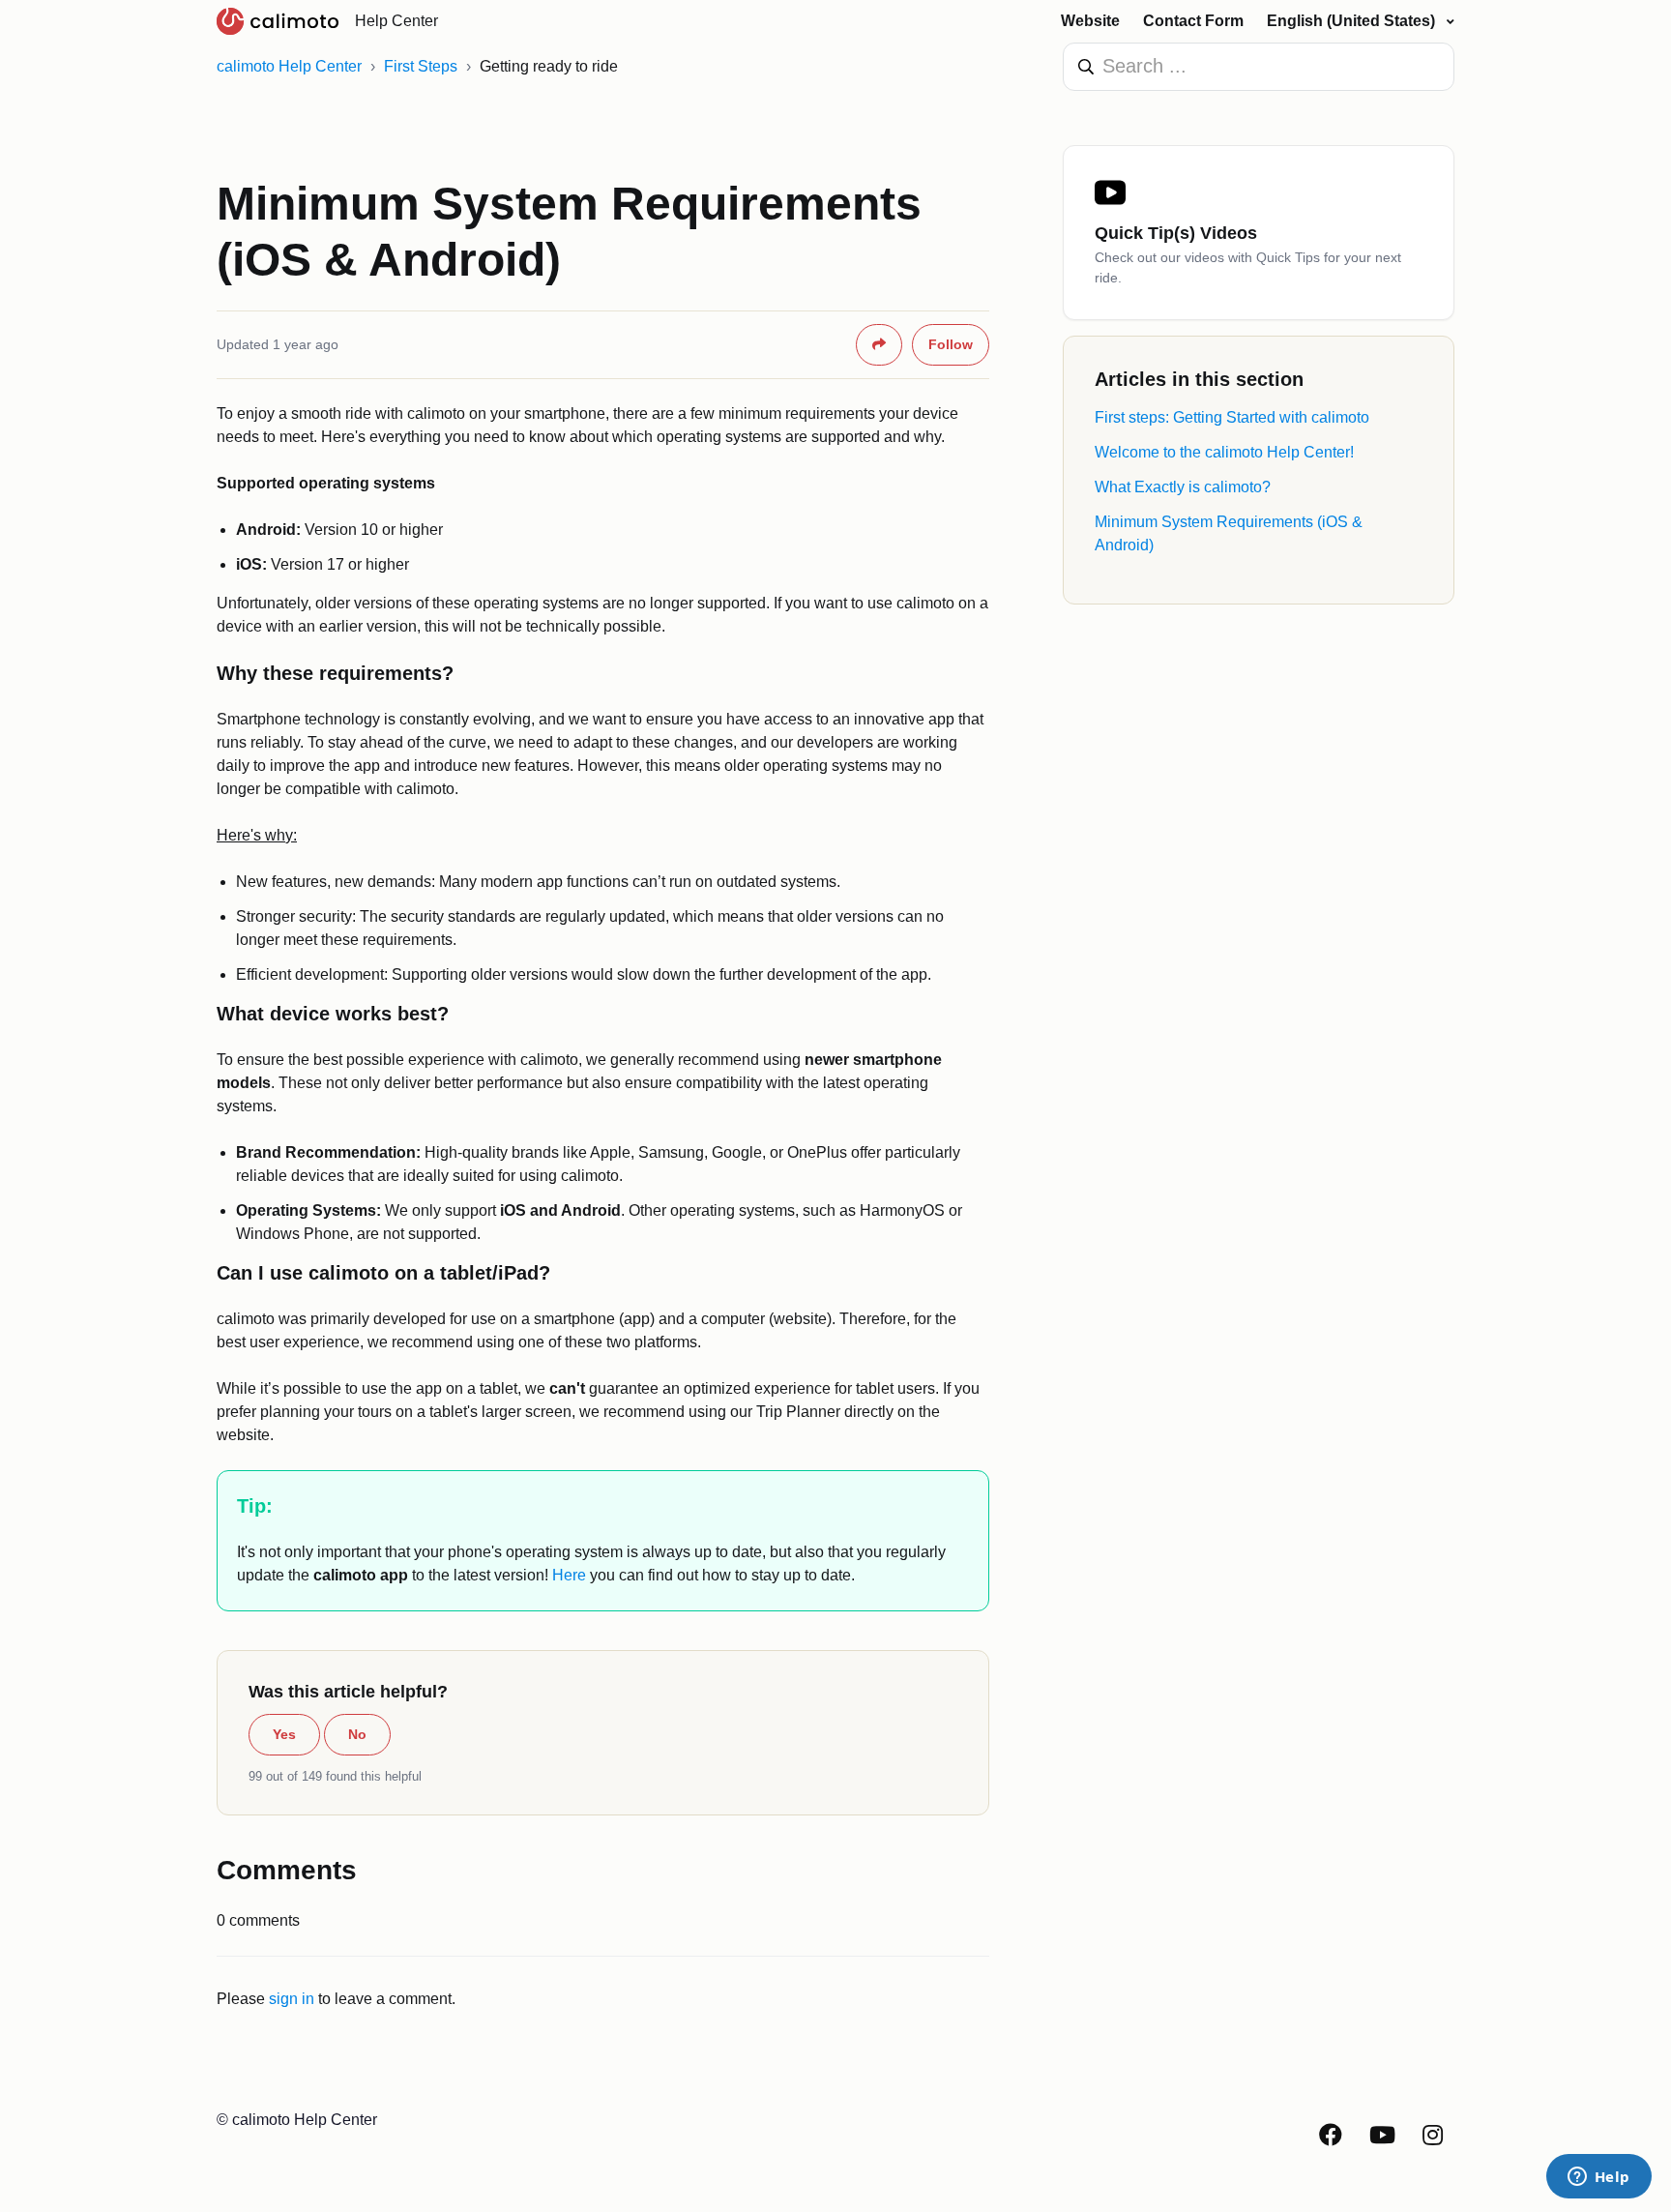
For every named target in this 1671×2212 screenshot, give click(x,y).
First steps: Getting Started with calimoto (1232, 417)
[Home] (278, 21)
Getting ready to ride (549, 66)
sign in (292, 1999)
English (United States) (1353, 21)
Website (1090, 21)
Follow (951, 344)
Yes (284, 1734)
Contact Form (1193, 21)
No (357, 1734)
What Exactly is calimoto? (1183, 487)
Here (569, 1575)
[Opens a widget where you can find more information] (1598, 2178)
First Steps (421, 66)
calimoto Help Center (289, 66)
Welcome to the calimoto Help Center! (1224, 452)
